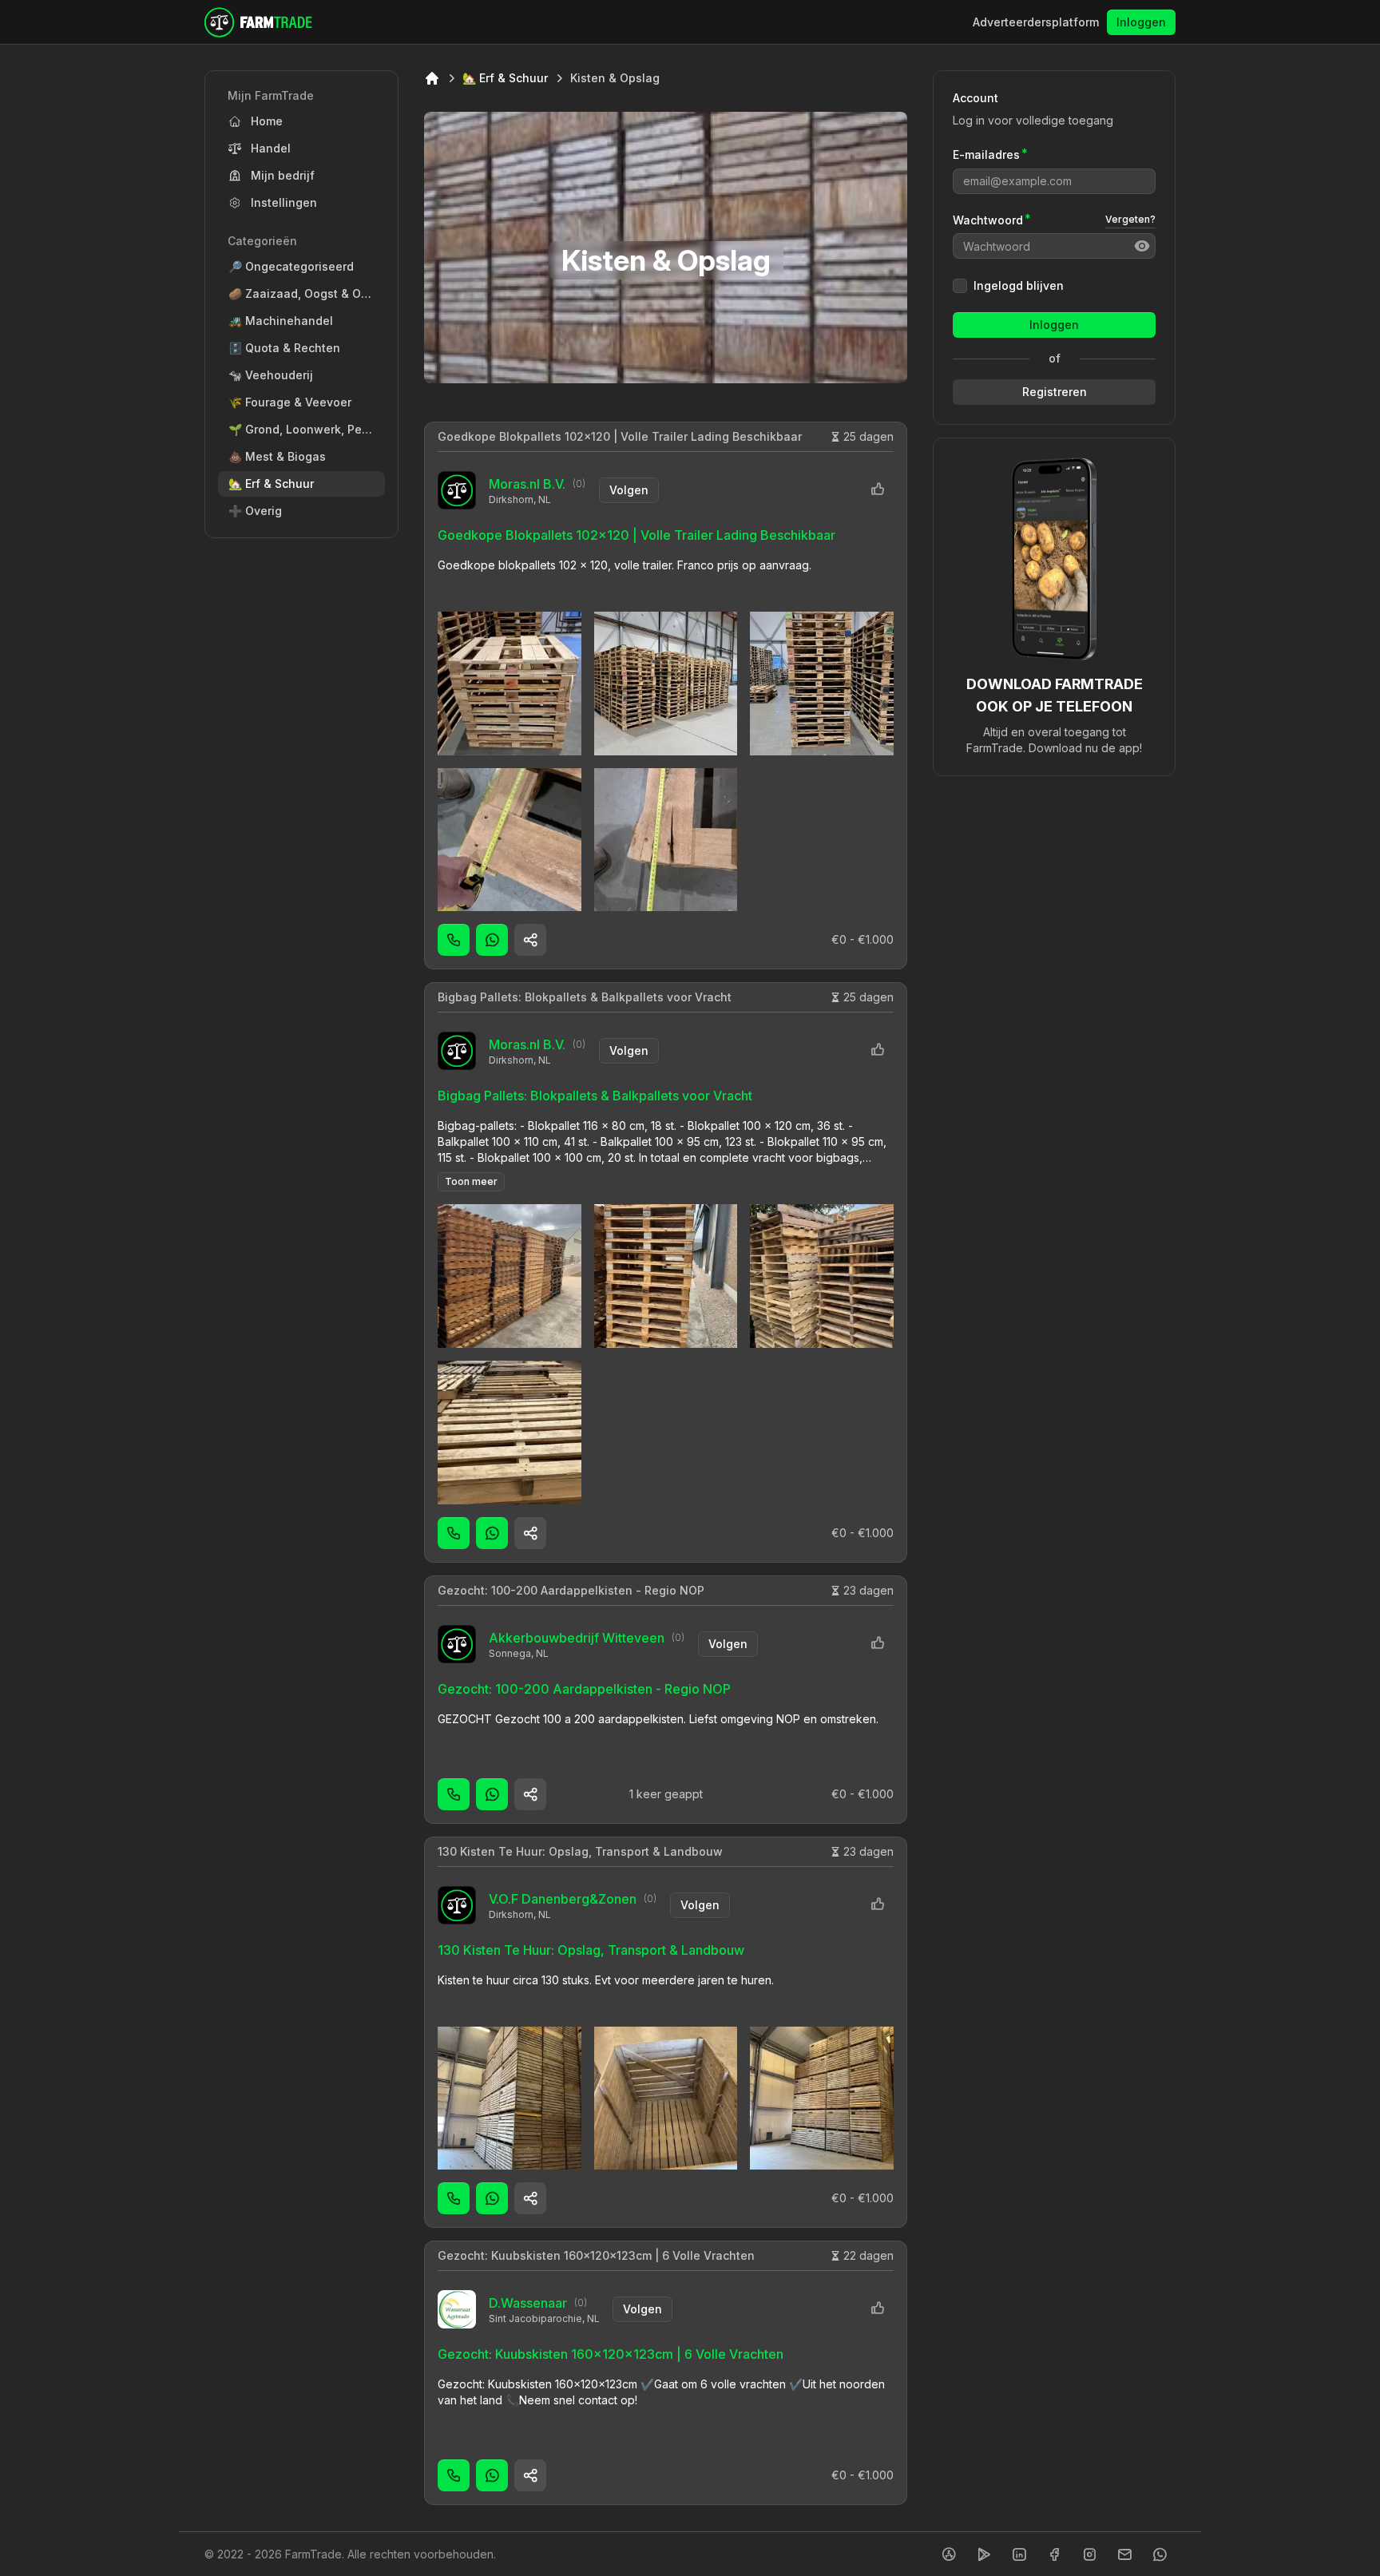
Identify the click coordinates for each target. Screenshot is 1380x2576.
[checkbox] (960, 286)
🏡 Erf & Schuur (505, 78)
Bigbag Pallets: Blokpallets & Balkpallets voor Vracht (585, 997)
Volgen (629, 490)
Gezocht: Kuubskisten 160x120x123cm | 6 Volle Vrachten (596, 2255)
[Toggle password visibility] (1142, 246)
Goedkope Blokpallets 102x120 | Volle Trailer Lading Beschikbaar (620, 436)
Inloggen (1141, 22)
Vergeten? (1130, 219)
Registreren (1055, 392)
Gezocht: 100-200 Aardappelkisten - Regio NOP (571, 1590)
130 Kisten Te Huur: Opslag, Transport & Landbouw (580, 1851)
